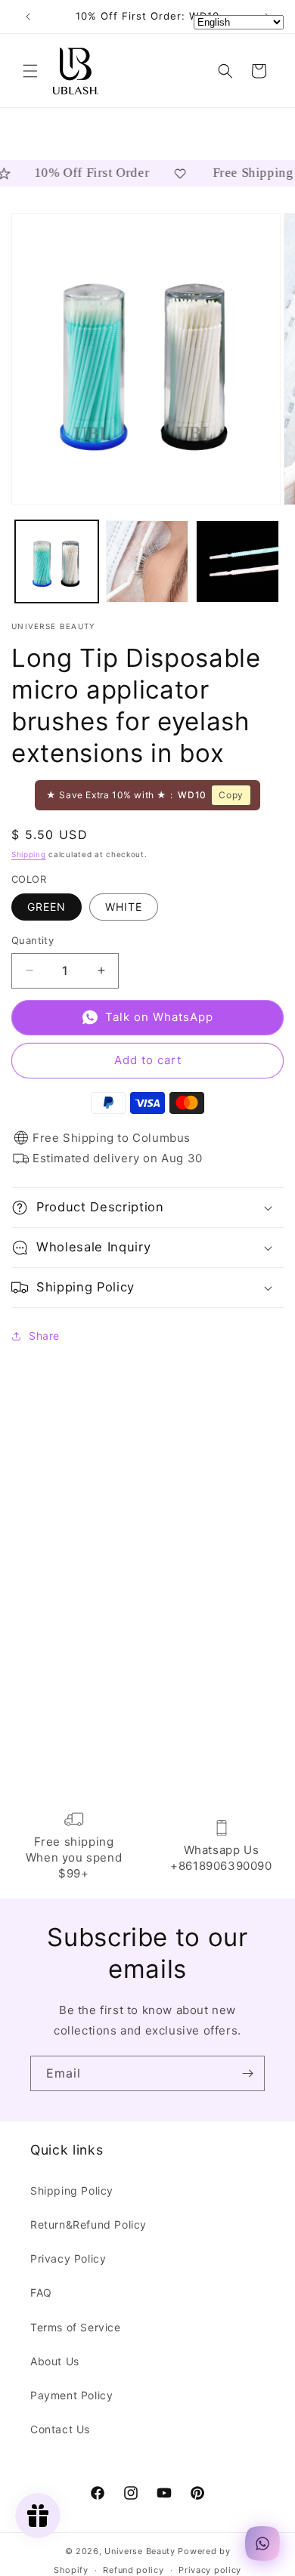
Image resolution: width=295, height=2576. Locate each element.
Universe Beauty (140, 2551)
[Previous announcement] (28, 17)
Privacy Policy (68, 2258)
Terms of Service (76, 2327)
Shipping (29, 854)
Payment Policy (71, 2395)
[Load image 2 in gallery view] (147, 562)
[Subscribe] (247, 2073)
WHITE (124, 907)
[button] (30, 71)
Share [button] (44, 1336)
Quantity (33, 940)
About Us (55, 2361)
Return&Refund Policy (88, 2224)
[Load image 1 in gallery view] (57, 562)
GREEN (47, 907)
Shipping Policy (72, 2190)
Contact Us (60, 2429)
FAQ (41, 2292)
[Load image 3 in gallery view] (238, 562)
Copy (231, 795)
